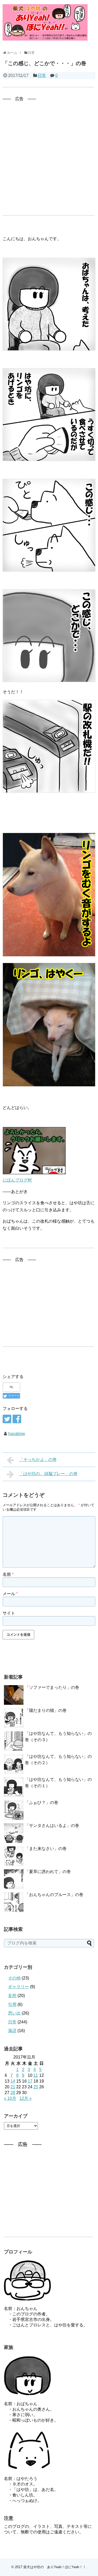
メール (10, 1594)
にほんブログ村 (17, 1180)
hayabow (17, 1434)
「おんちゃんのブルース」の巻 (54, 1895)
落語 (12, 2031)
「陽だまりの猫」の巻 (46, 1710)
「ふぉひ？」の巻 (42, 1802)
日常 (42, 75)
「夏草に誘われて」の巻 (48, 1872)
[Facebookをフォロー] (17, 1419)
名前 (8, 1574)
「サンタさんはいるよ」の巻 (52, 1826)
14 (13, 2081)
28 (13, 2093)
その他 (14, 1978)
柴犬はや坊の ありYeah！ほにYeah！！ (55, 2567)
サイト (9, 1613)
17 (30, 2081)
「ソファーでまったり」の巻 (52, 1687)
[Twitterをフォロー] (7, 1419)
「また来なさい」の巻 (46, 1849)
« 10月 (10, 2098)
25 (36, 2087)
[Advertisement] (49, 151)
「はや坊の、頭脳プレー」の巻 (48, 1474)
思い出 (14, 2013)
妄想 (12, 1996)
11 (36, 2075)
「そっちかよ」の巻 (38, 1459)
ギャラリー (19, 1987)
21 (13, 2087)
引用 (12, 2004)
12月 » (25, 2098)
